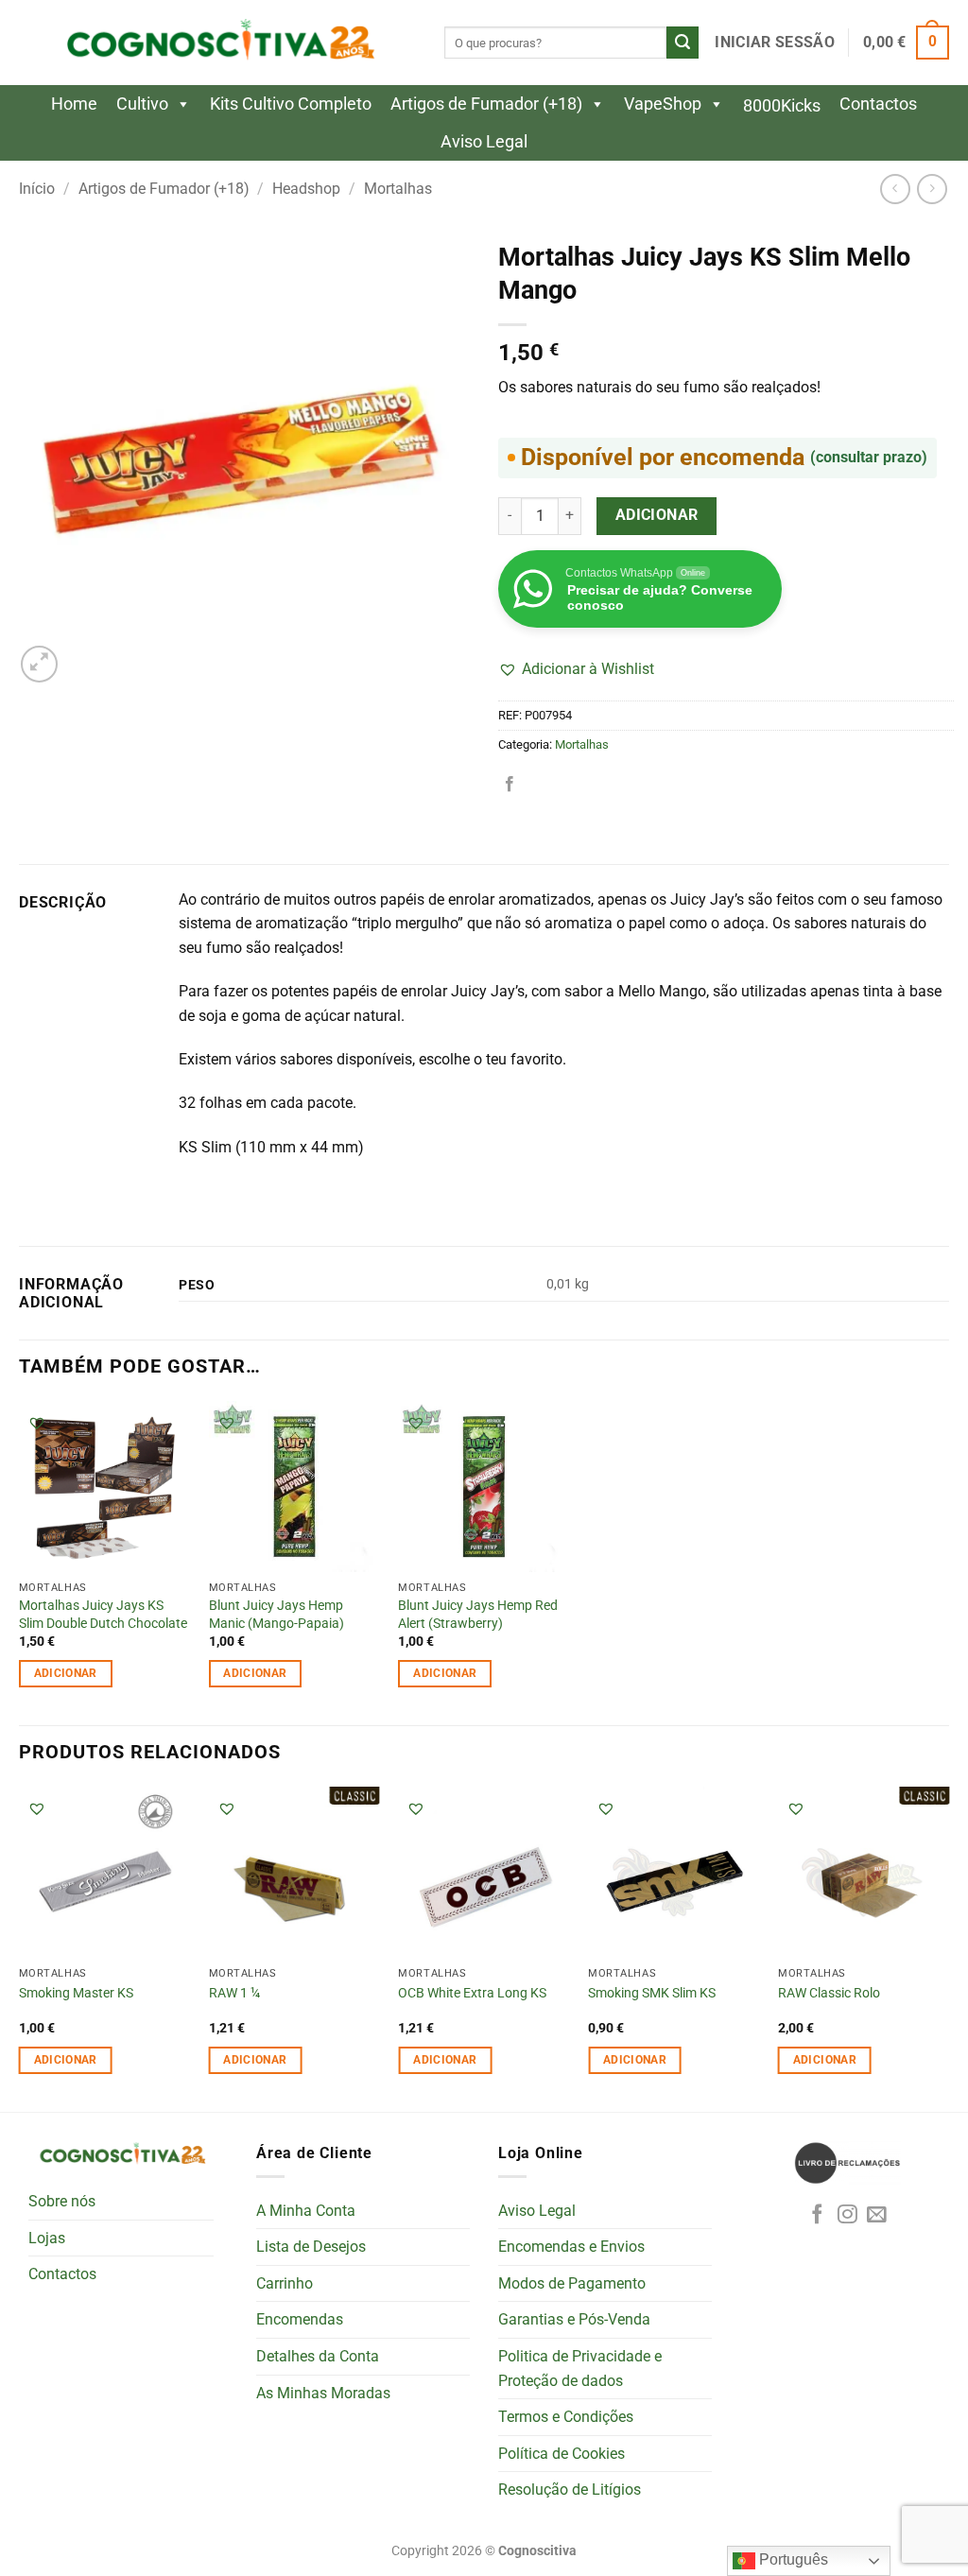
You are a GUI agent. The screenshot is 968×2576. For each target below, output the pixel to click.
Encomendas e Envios (571, 2247)
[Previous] (20, 1947)
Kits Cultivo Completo (291, 104)
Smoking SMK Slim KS (652, 1993)
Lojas (47, 2238)
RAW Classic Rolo (829, 1993)
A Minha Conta (306, 2211)
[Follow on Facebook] (817, 2215)
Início (37, 189)
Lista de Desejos (311, 2247)
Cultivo (142, 104)
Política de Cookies (562, 2454)
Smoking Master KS (76, 1993)
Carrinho (285, 2283)
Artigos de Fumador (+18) (486, 104)
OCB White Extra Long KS (472, 1993)
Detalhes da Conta (318, 2356)
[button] (774, 43)
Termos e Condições (566, 2417)
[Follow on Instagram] (847, 2215)
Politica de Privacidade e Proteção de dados (580, 2369)
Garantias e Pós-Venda (574, 2319)
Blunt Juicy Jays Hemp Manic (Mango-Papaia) (277, 1615)
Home (74, 104)
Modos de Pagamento (572, 2283)
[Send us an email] (877, 2215)
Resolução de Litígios (570, 2490)
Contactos (878, 104)
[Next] (948, 1947)
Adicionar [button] (66, 1673)
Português (792, 2559)
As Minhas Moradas (323, 2393)
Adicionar (657, 515)
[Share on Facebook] (510, 785)
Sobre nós (62, 2201)
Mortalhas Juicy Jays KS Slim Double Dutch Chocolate (103, 1615)
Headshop (306, 189)
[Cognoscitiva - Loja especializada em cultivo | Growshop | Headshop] (217, 43)
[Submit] (683, 43)
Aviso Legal (484, 141)
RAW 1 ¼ (234, 1993)
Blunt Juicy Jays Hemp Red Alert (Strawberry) (478, 1615)
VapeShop (663, 104)
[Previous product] (932, 189)
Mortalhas (398, 189)
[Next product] (895, 189)
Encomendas (300, 2319)
